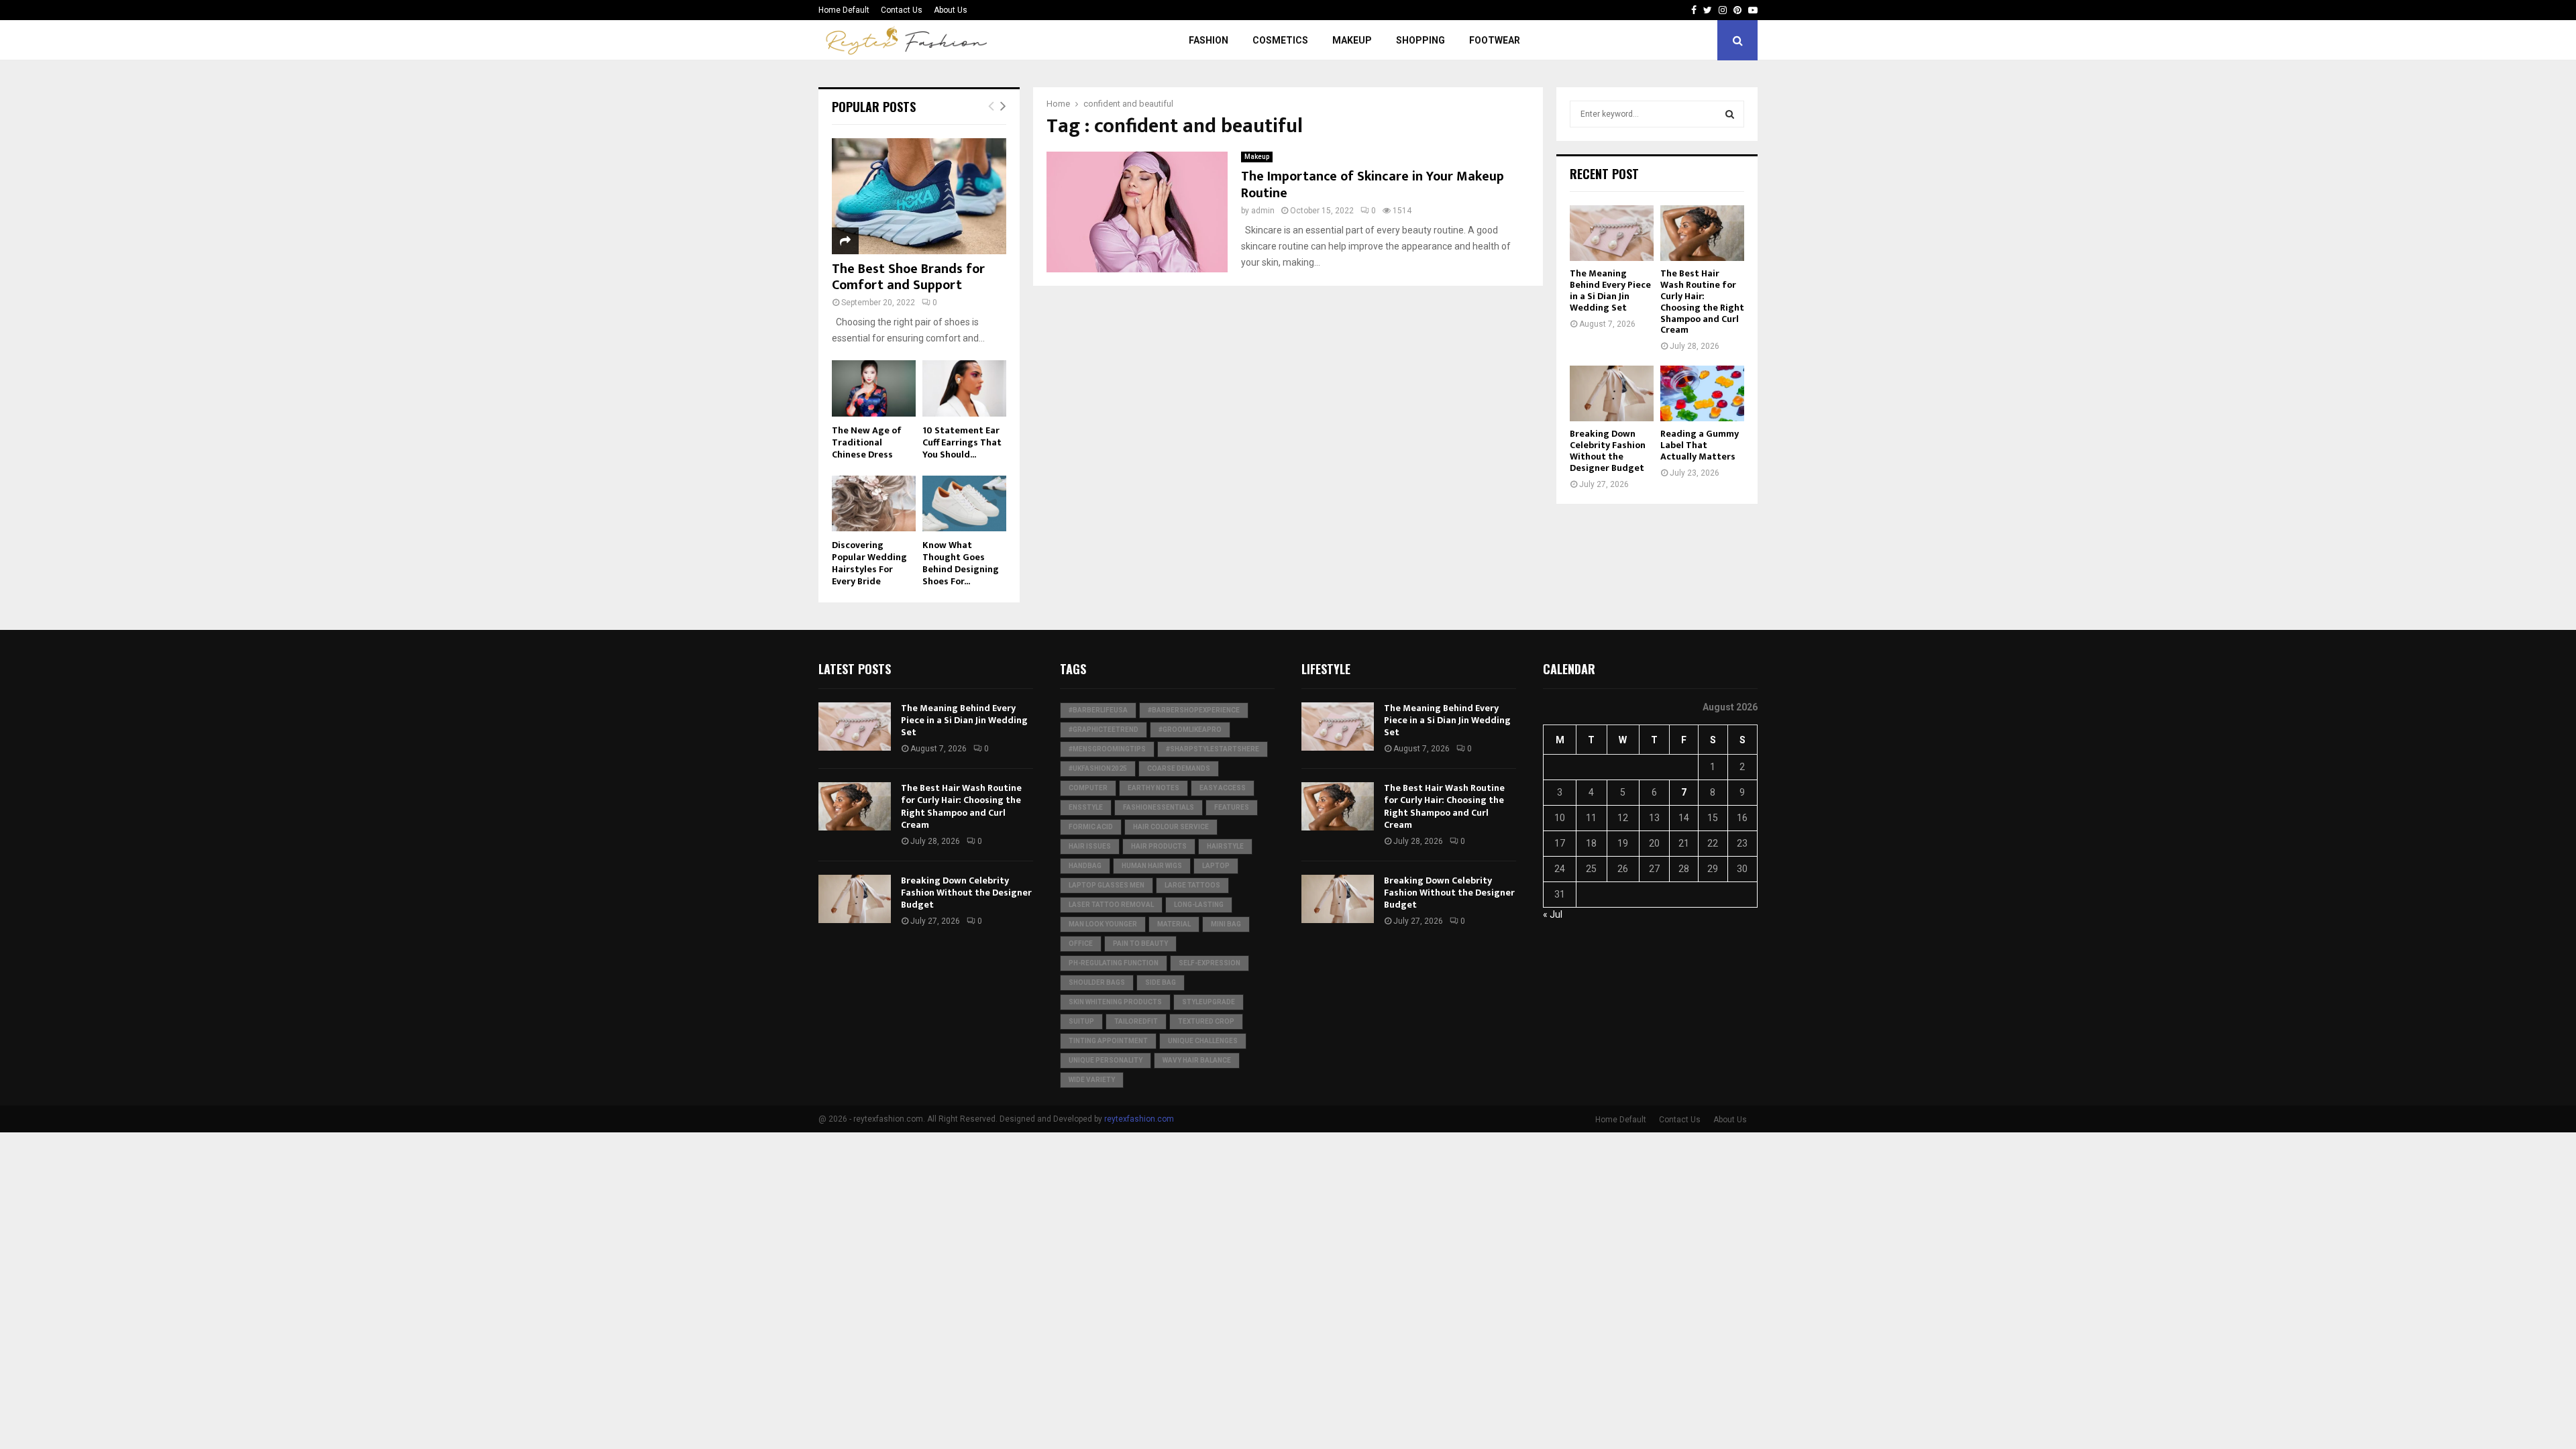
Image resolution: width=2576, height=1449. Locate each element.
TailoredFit (1136, 1021)
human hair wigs (1152, 866)
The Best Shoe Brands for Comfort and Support (908, 277)
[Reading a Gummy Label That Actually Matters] (1702, 393)
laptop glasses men (1107, 885)
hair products (1159, 846)
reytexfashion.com (1139, 1119)
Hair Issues (1090, 846)
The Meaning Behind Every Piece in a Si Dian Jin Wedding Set (1610, 290)
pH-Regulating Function (1114, 963)
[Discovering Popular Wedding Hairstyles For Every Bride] (874, 503)
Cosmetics (1280, 40)
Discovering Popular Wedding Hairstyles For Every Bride (869, 563)
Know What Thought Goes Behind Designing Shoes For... (961, 563)
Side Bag (1161, 982)
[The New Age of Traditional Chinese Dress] (874, 388)
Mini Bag (1226, 924)
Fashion (1209, 40)
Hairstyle (1225, 846)
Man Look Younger (1103, 924)
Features (1232, 807)
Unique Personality (1106, 1060)
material (1174, 924)
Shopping (1420, 40)
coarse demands (1179, 768)
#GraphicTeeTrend (1104, 730)
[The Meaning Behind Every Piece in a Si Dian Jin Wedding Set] (1612, 233)
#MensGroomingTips (1107, 749)
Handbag (1085, 866)
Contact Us (902, 10)
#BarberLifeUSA (1098, 710)
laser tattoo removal (1111, 905)
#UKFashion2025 (1098, 768)
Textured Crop (1206, 1021)
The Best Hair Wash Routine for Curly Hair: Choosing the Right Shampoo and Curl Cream (1702, 302)
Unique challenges (1203, 1041)
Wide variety (1092, 1080)
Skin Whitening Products (1115, 1002)
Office (1081, 944)
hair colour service (1171, 827)
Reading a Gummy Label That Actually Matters (1700, 445)
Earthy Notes (1153, 788)
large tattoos (1192, 885)
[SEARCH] (1730, 114)
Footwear (1495, 40)
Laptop (1216, 866)
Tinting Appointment (1108, 1041)
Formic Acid (1091, 827)
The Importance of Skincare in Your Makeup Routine (1373, 185)
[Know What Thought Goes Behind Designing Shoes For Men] (964, 503)
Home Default (844, 10)
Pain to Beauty (1140, 944)
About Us (951, 10)
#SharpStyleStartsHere (1213, 749)
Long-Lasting (1199, 905)
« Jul (1553, 914)
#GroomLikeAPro (1190, 730)
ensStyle (1086, 807)
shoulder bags (1097, 982)
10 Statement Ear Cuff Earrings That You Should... (962, 442)
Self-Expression (1210, 963)
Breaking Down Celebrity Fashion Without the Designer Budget (1608, 450)
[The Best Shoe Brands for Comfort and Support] (919, 196)
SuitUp (1081, 1021)
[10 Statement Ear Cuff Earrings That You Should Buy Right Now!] (964, 388)
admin (1263, 211)
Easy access (1223, 788)
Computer (1088, 788)
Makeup (1352, 40)
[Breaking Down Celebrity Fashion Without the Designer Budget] (1612, 393)
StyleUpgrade (1209, 1002)
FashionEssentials (1159, 807)
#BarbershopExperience (1194, 710)
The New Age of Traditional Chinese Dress (867, 442)
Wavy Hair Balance (1197, 1060)
